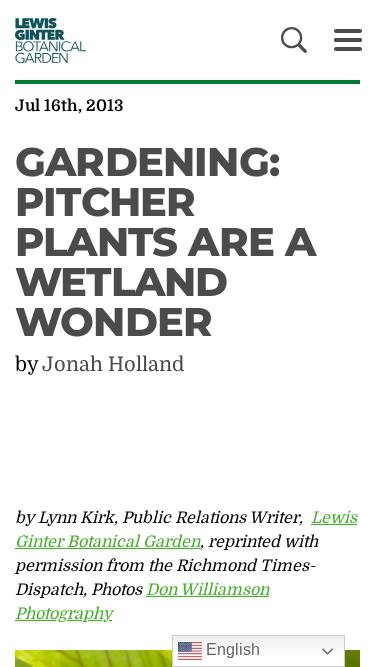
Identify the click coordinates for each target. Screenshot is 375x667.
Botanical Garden (43, 40)
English (231, 649)
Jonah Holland (113, 364)
